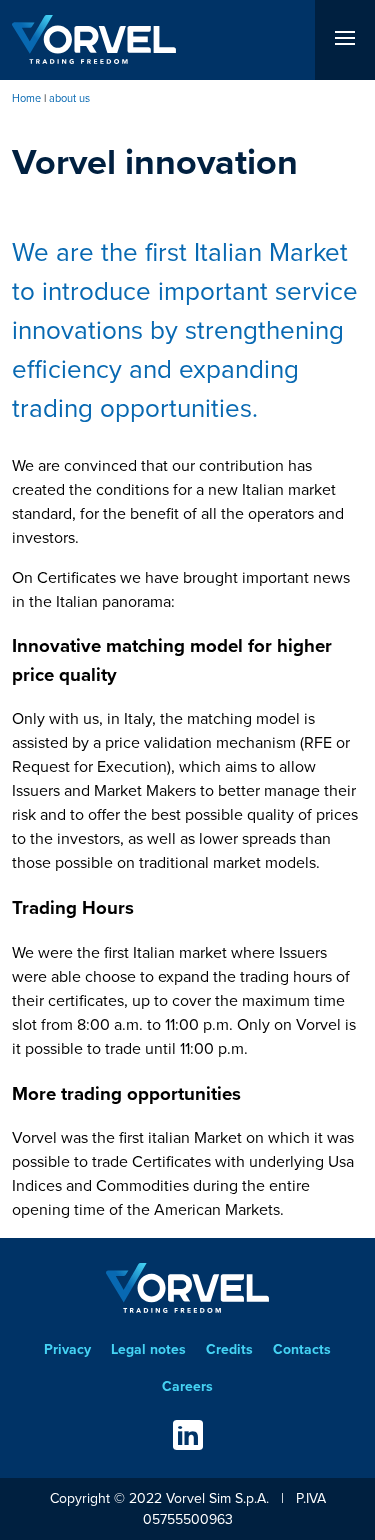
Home (26, 98)
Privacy (67, 1349)
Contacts (302, 1349)
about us (69, 98)
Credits (229, 1349)
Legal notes (148, 1349)
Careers (187, 1386)
